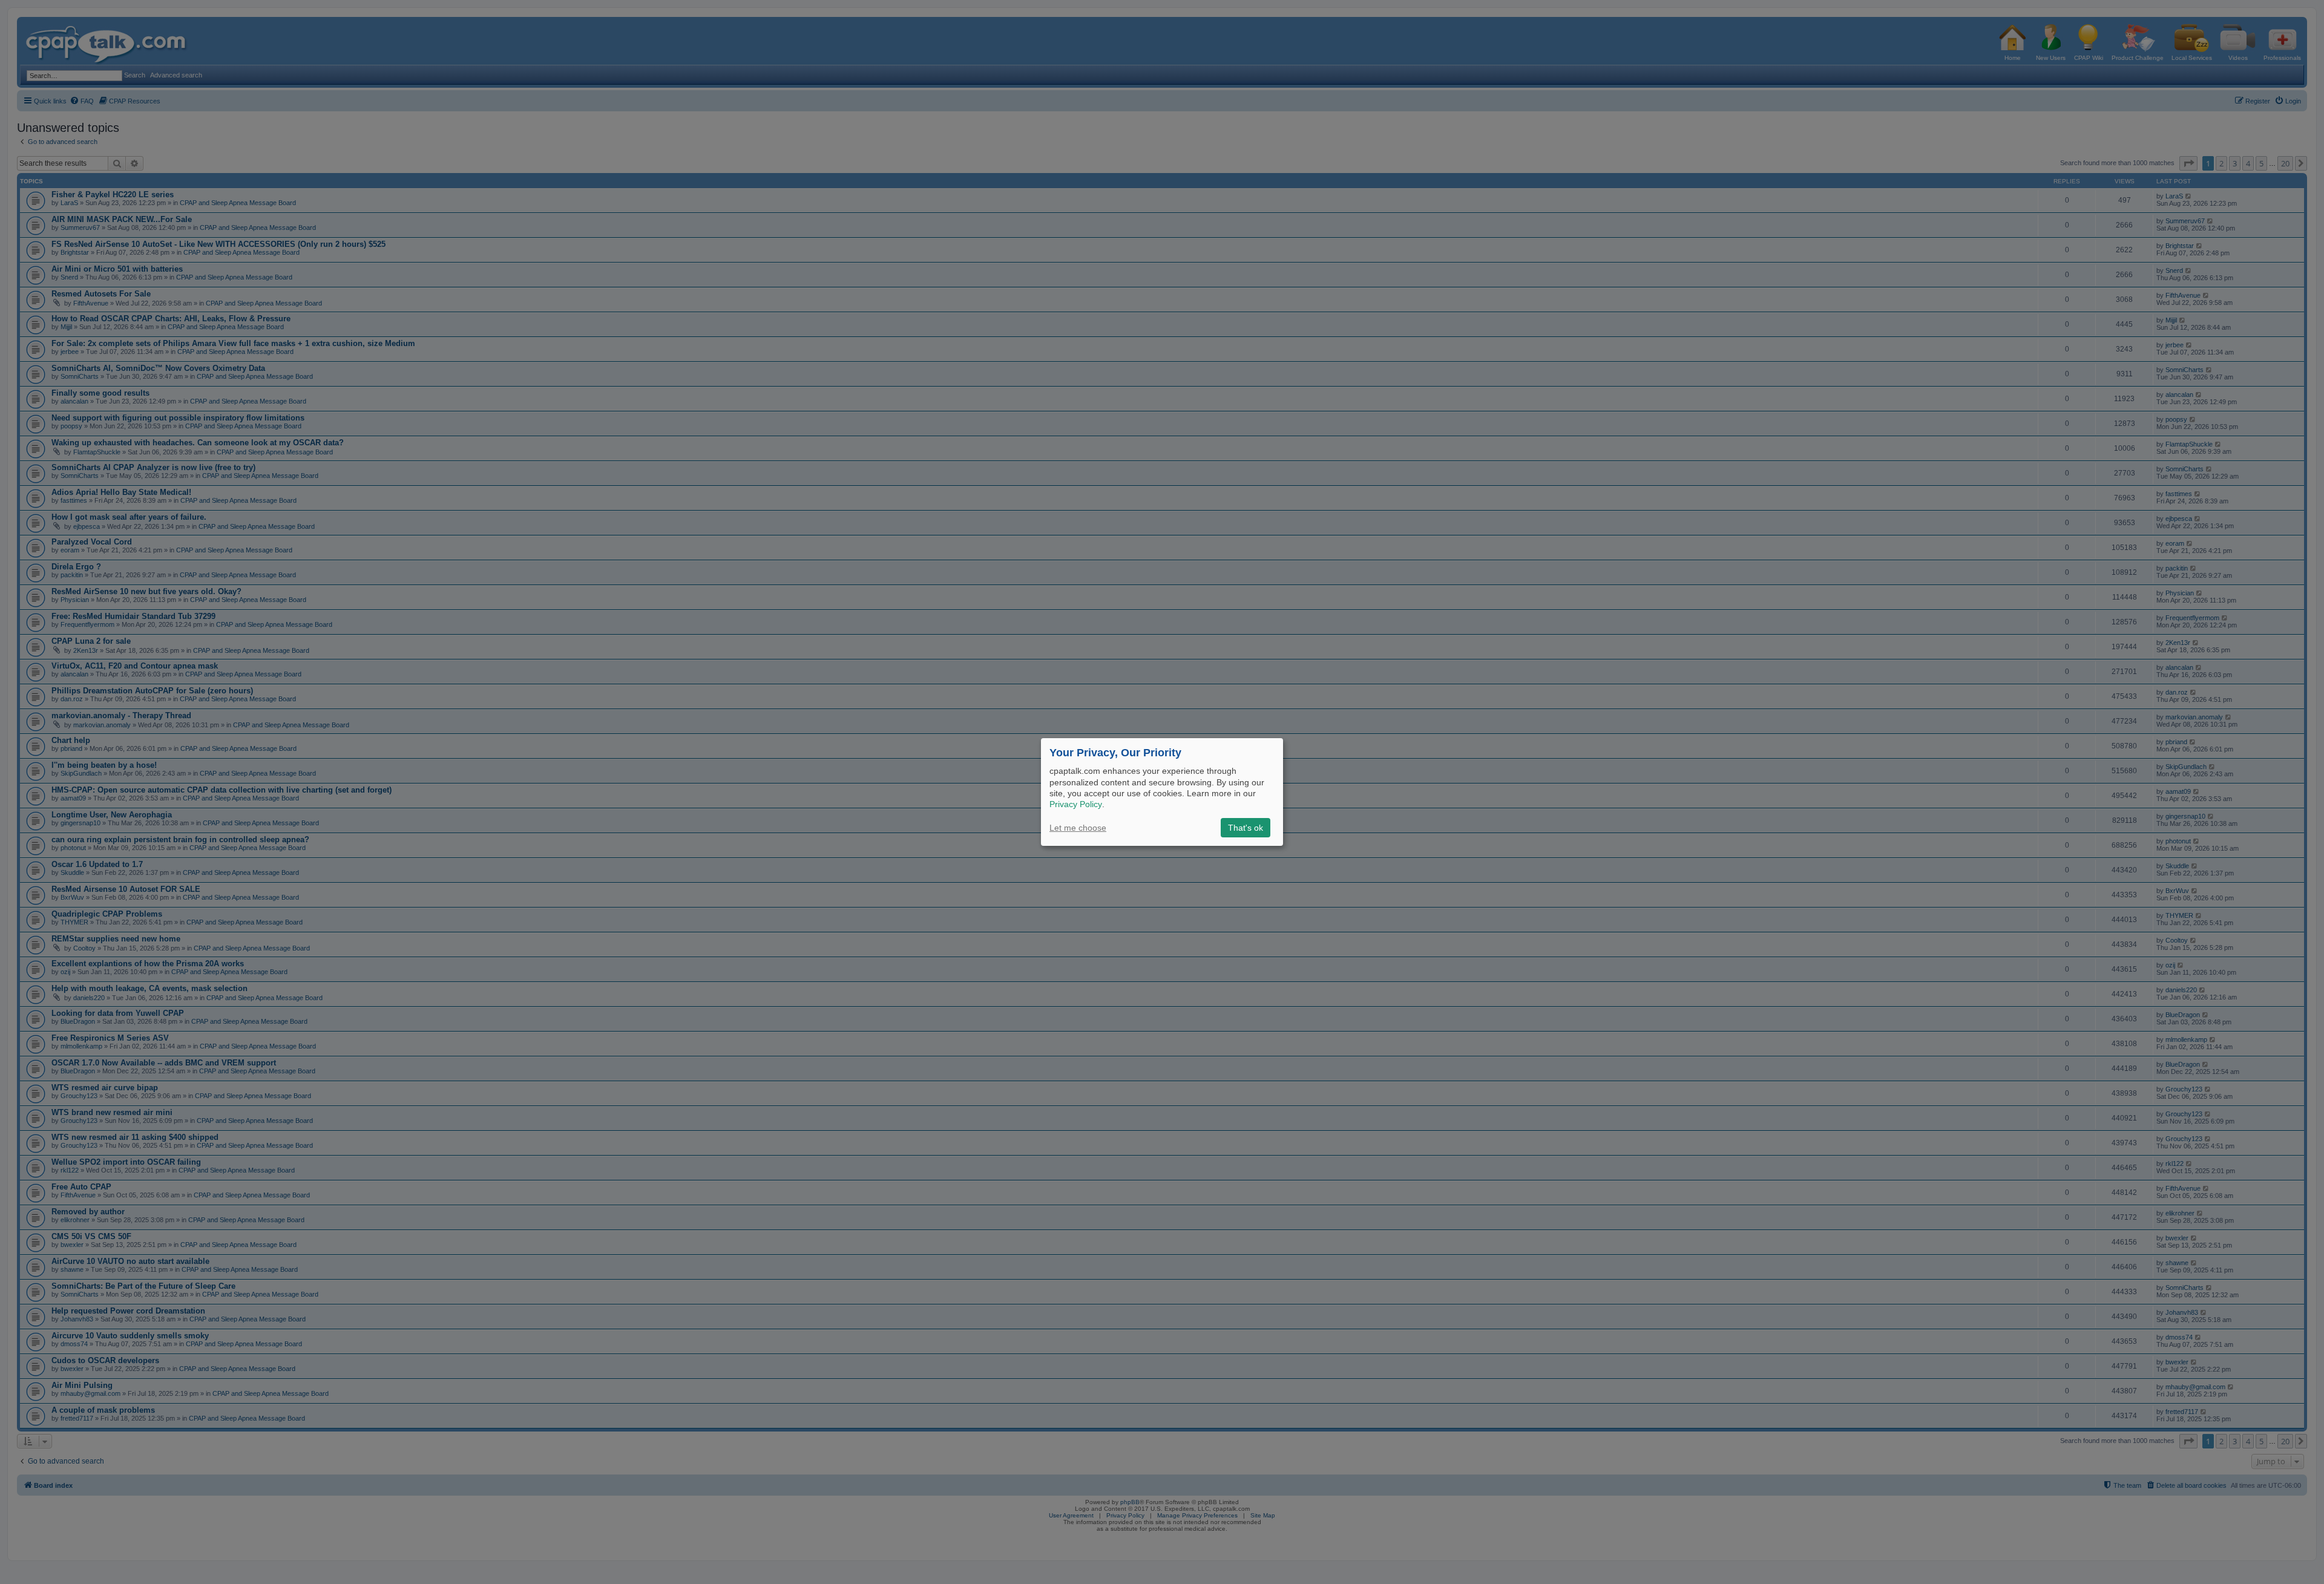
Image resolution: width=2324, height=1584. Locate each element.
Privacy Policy (1076, 804)
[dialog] (1162, 792)
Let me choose (1078, 828)
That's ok (1246, 828)
